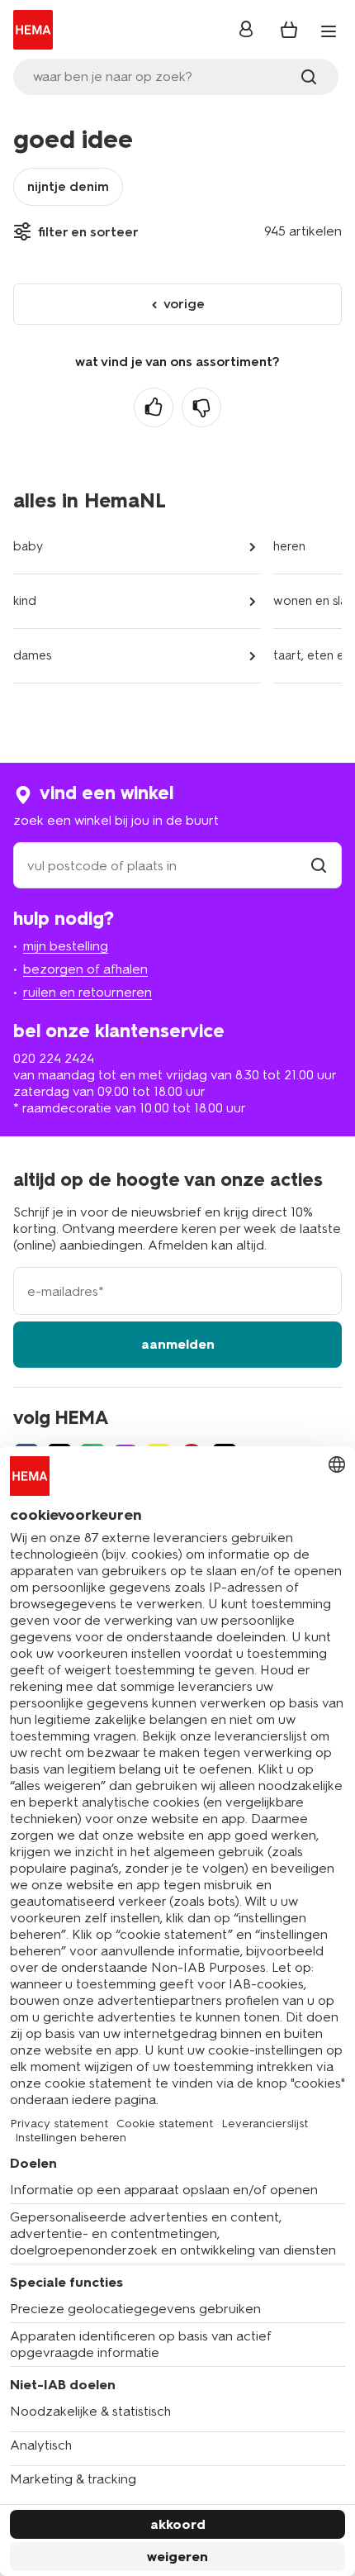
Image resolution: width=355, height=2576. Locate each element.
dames (32, 655)
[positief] (154, 407)
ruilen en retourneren (88, 992)
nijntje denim (68, 186)
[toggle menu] (329, 31)
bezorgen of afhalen (85, 969)
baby (28, 546)
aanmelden (178, 1344)
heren (289, 546)
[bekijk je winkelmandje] (289, 30)
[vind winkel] (319, 866)
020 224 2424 (54, 1058)
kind (25, 601)
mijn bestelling (66, 946)
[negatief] (201, 407)
